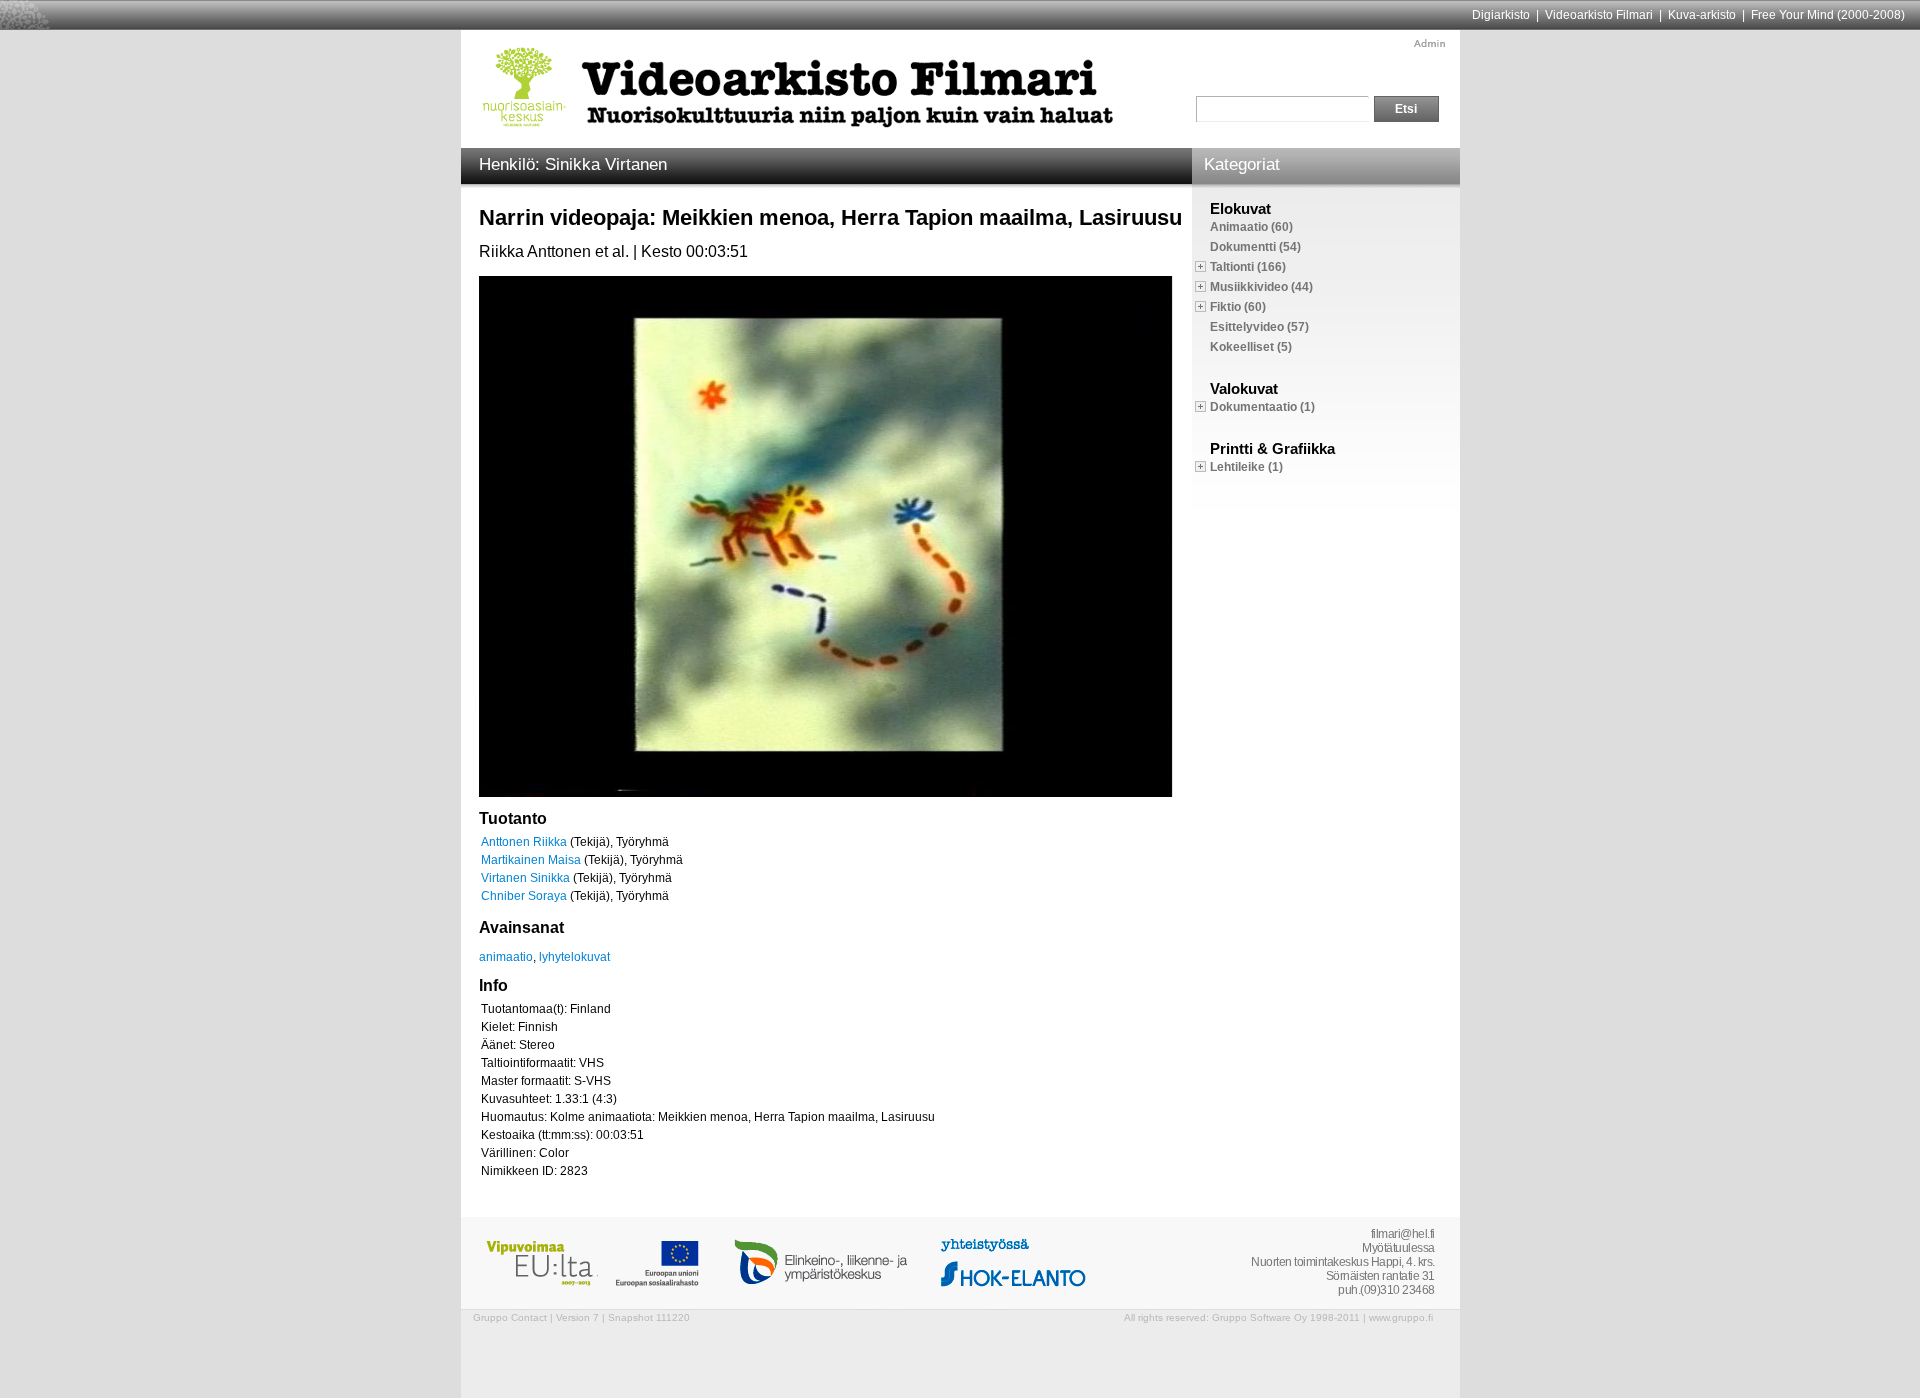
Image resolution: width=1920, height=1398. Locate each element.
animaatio (506, 957)
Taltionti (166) (1248, 267)
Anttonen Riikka (524, 842)
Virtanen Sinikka (525, 878)
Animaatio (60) (1251, 227)
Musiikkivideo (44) (1261, 287)
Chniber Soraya (524, 896)
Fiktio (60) (1238, 307)
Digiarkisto (1501, 15)
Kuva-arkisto (1702, 15)
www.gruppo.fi (1401, 1317)
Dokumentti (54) (1255, 247)
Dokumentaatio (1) (1262, 407)
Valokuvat (1244, 388)
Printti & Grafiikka (1272, 448)
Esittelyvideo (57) (1259, 327)
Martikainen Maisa (531, 860)
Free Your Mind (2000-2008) (1828, 15)
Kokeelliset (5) (1251, 347)
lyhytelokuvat (574, 957)
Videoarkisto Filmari (1599, 15)
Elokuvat (1240, 208)
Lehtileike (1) (1246, 467)
